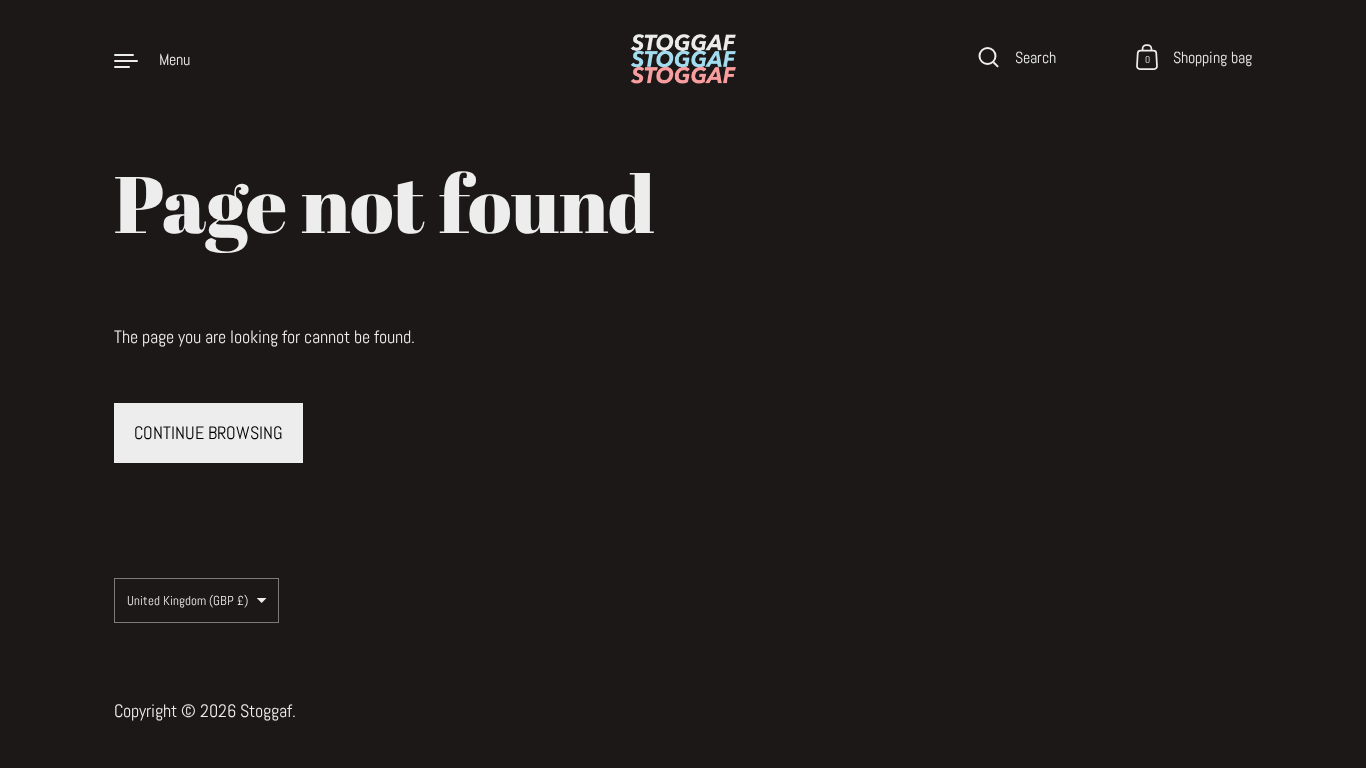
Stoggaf (266, 710)
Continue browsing (208, 432)
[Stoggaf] (682, 59)
